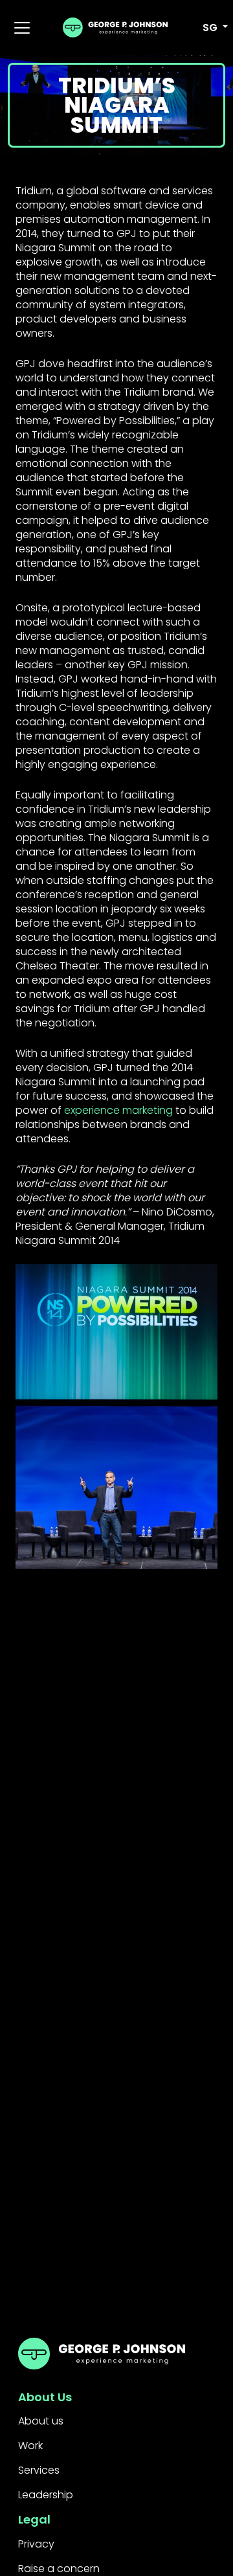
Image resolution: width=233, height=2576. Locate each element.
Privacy (36, 2544)
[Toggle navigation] (22, 28)
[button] (208, 28)
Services (39, 2470)
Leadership (46, 2495)
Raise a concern (59, 2569)
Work (30, 2446)
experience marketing (118, 1110)
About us (41, 2421)
